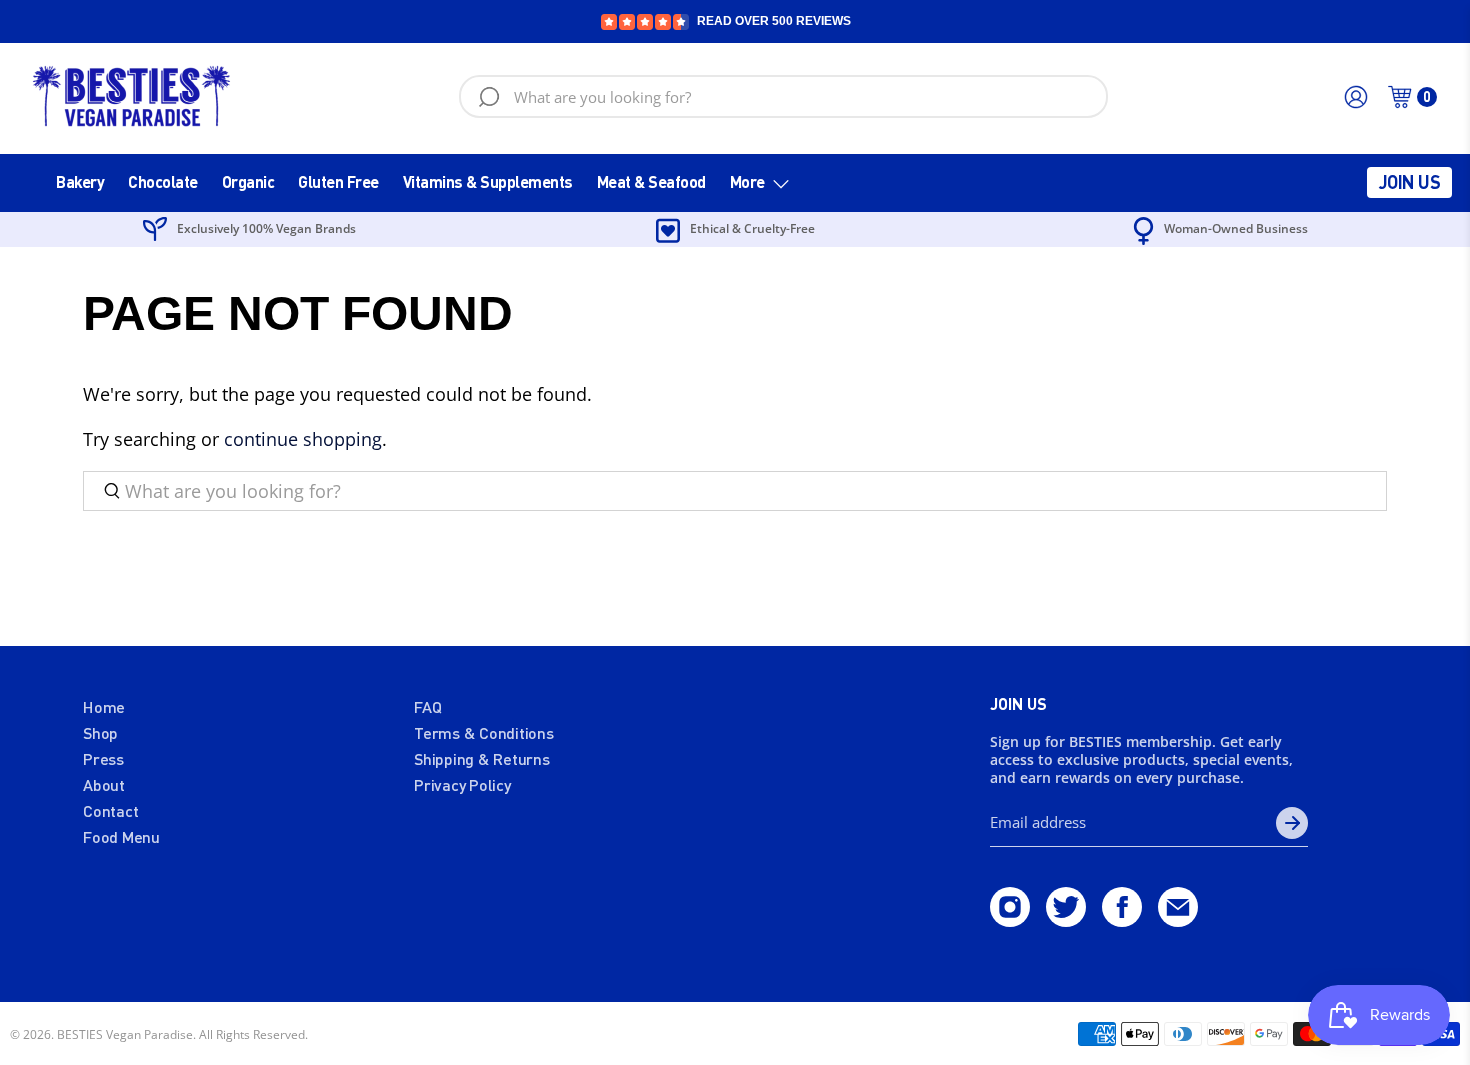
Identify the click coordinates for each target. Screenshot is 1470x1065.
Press (103, 758)
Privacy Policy (462, 784)
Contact (110, 810)
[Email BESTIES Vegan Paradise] (1178, 920)
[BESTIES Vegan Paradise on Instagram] (1010, 920)
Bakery (80, 181)
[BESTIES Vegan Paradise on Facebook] (1122, 920)
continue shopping (303, 439)
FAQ (427, 706)
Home (104, 706)
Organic (248, 181)
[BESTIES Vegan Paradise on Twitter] (1066, 920)
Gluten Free (338, 181)
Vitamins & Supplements (488, 181)
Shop (100, 732)
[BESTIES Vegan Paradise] (132, 97)
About (104, 784)
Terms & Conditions (484, 732)
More (747, 181)
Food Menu (121, 836)
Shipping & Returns (482, 758)
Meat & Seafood (651, 181)
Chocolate (163, 181)
